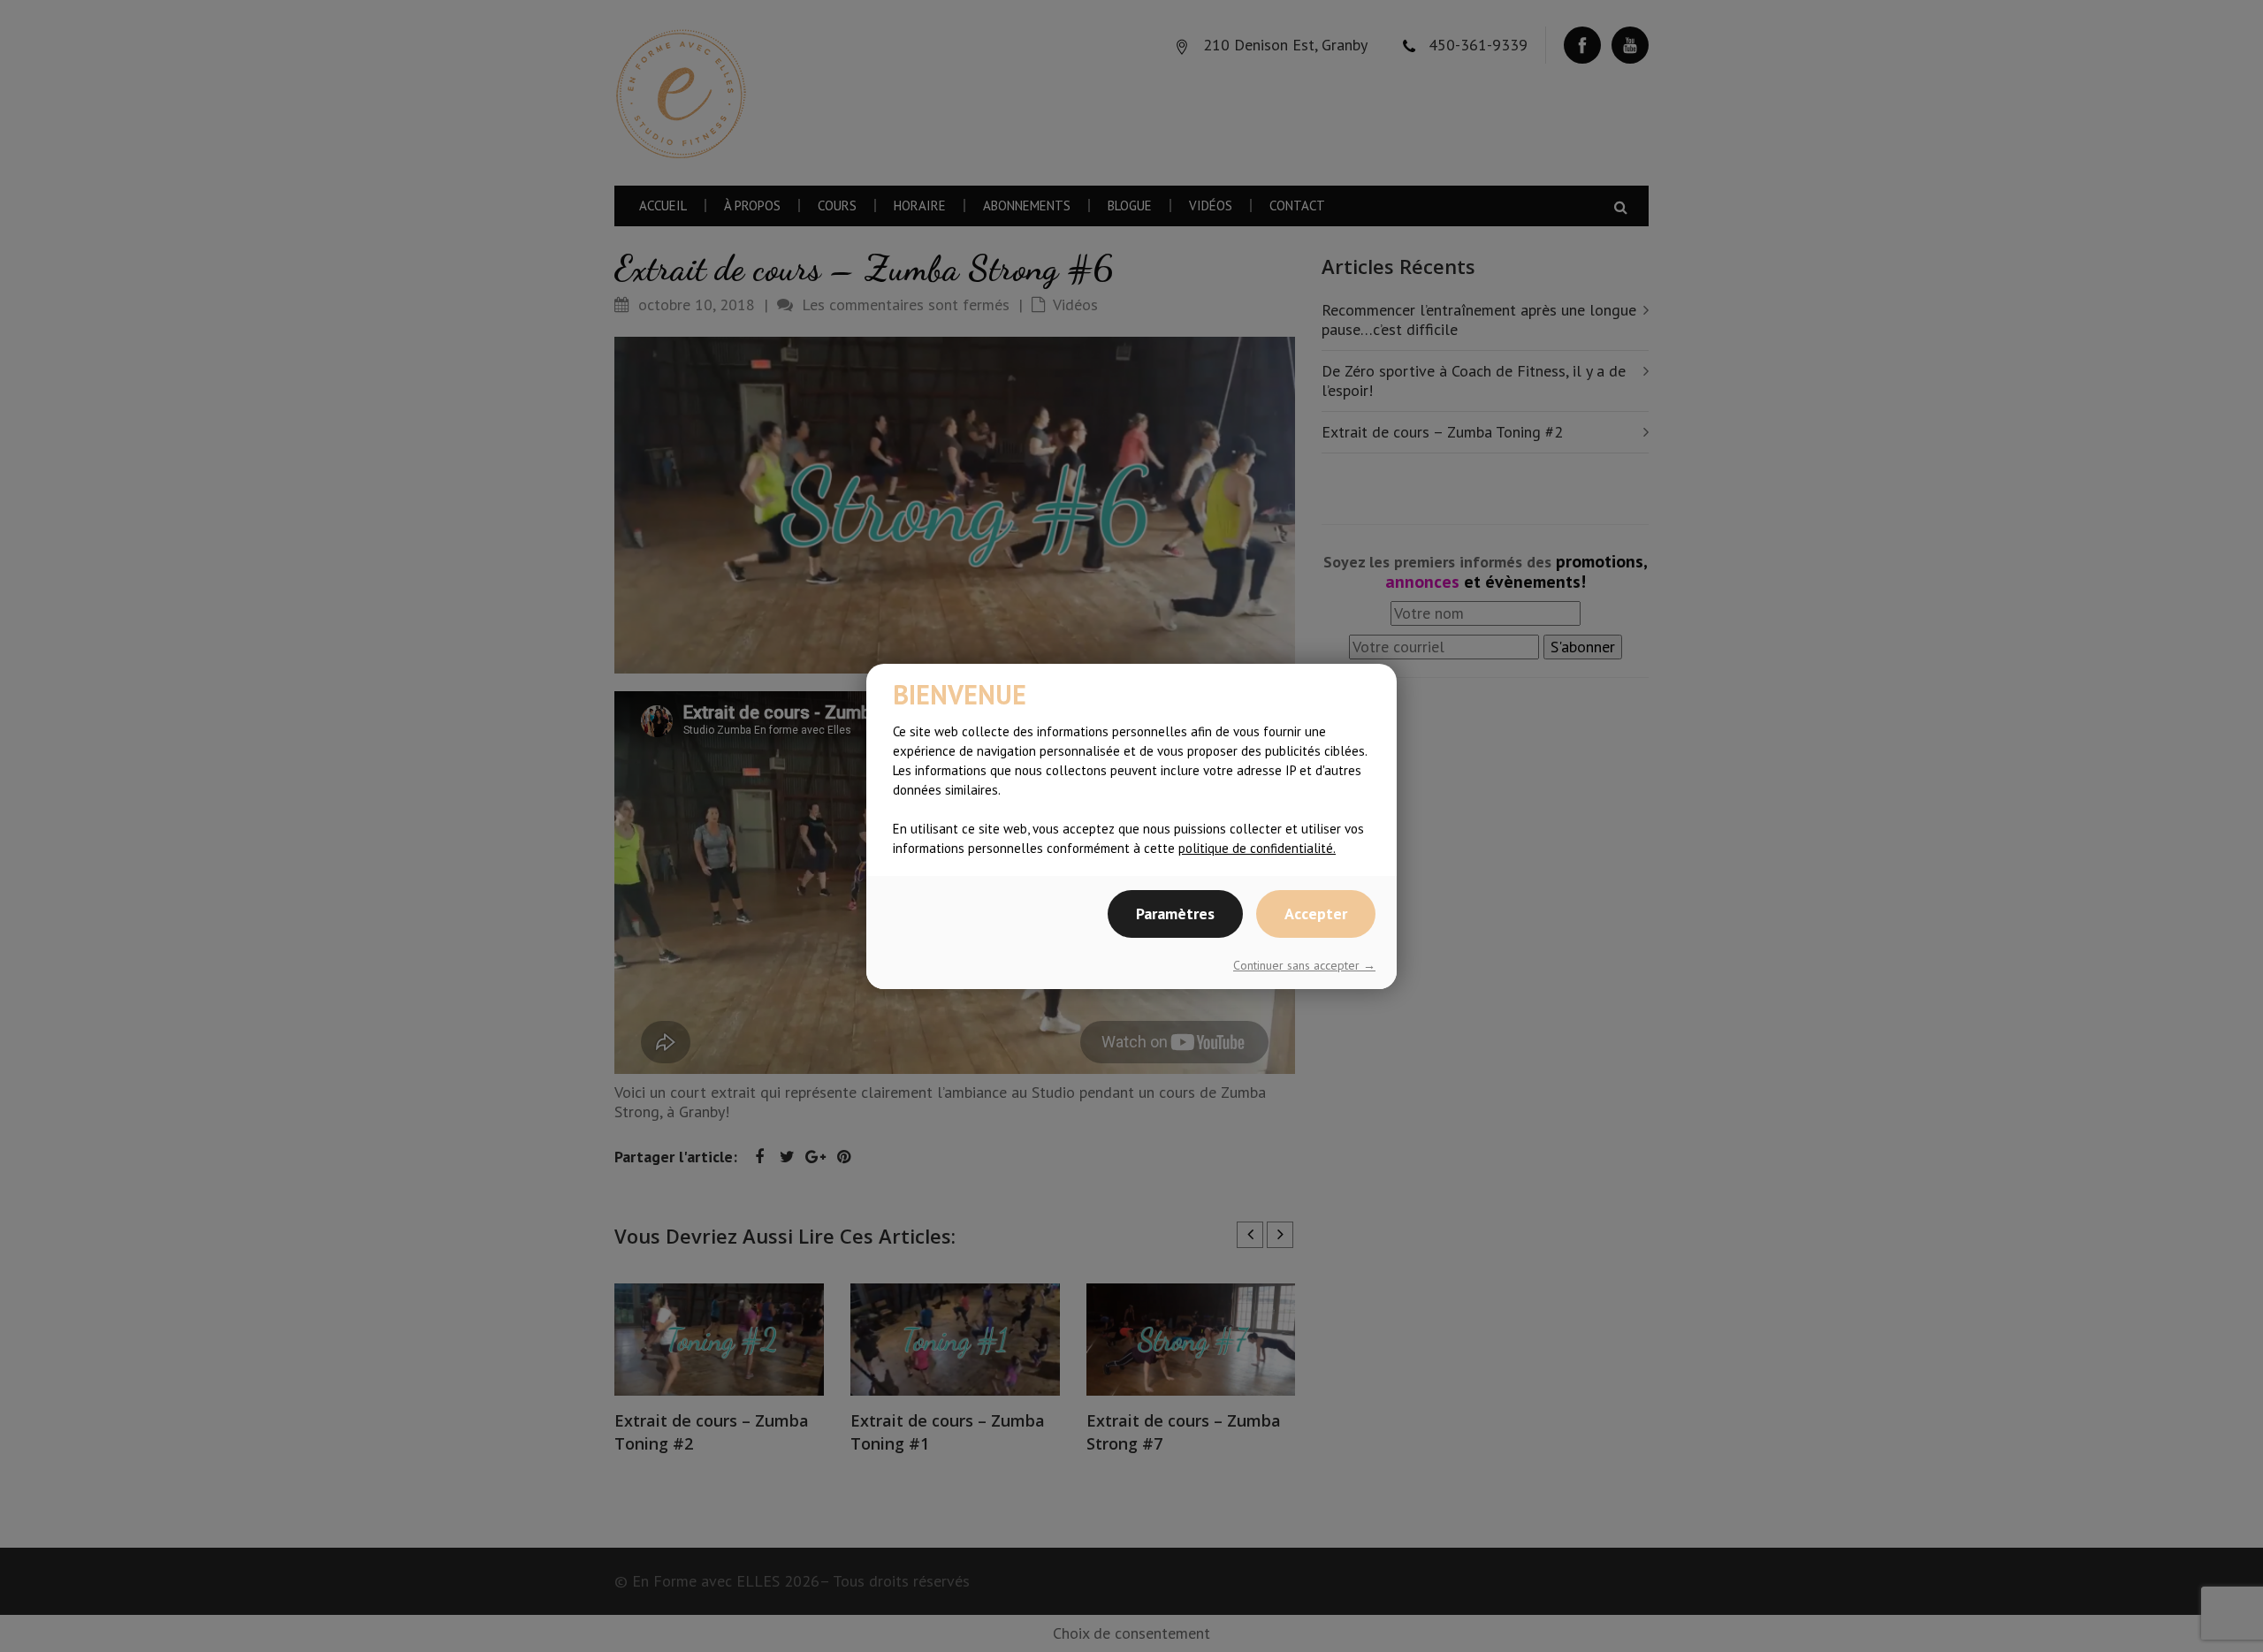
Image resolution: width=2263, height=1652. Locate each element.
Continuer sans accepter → (1304, 965)
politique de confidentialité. (1257, 848)
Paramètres (1175, 914)
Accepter (1316, 914)
